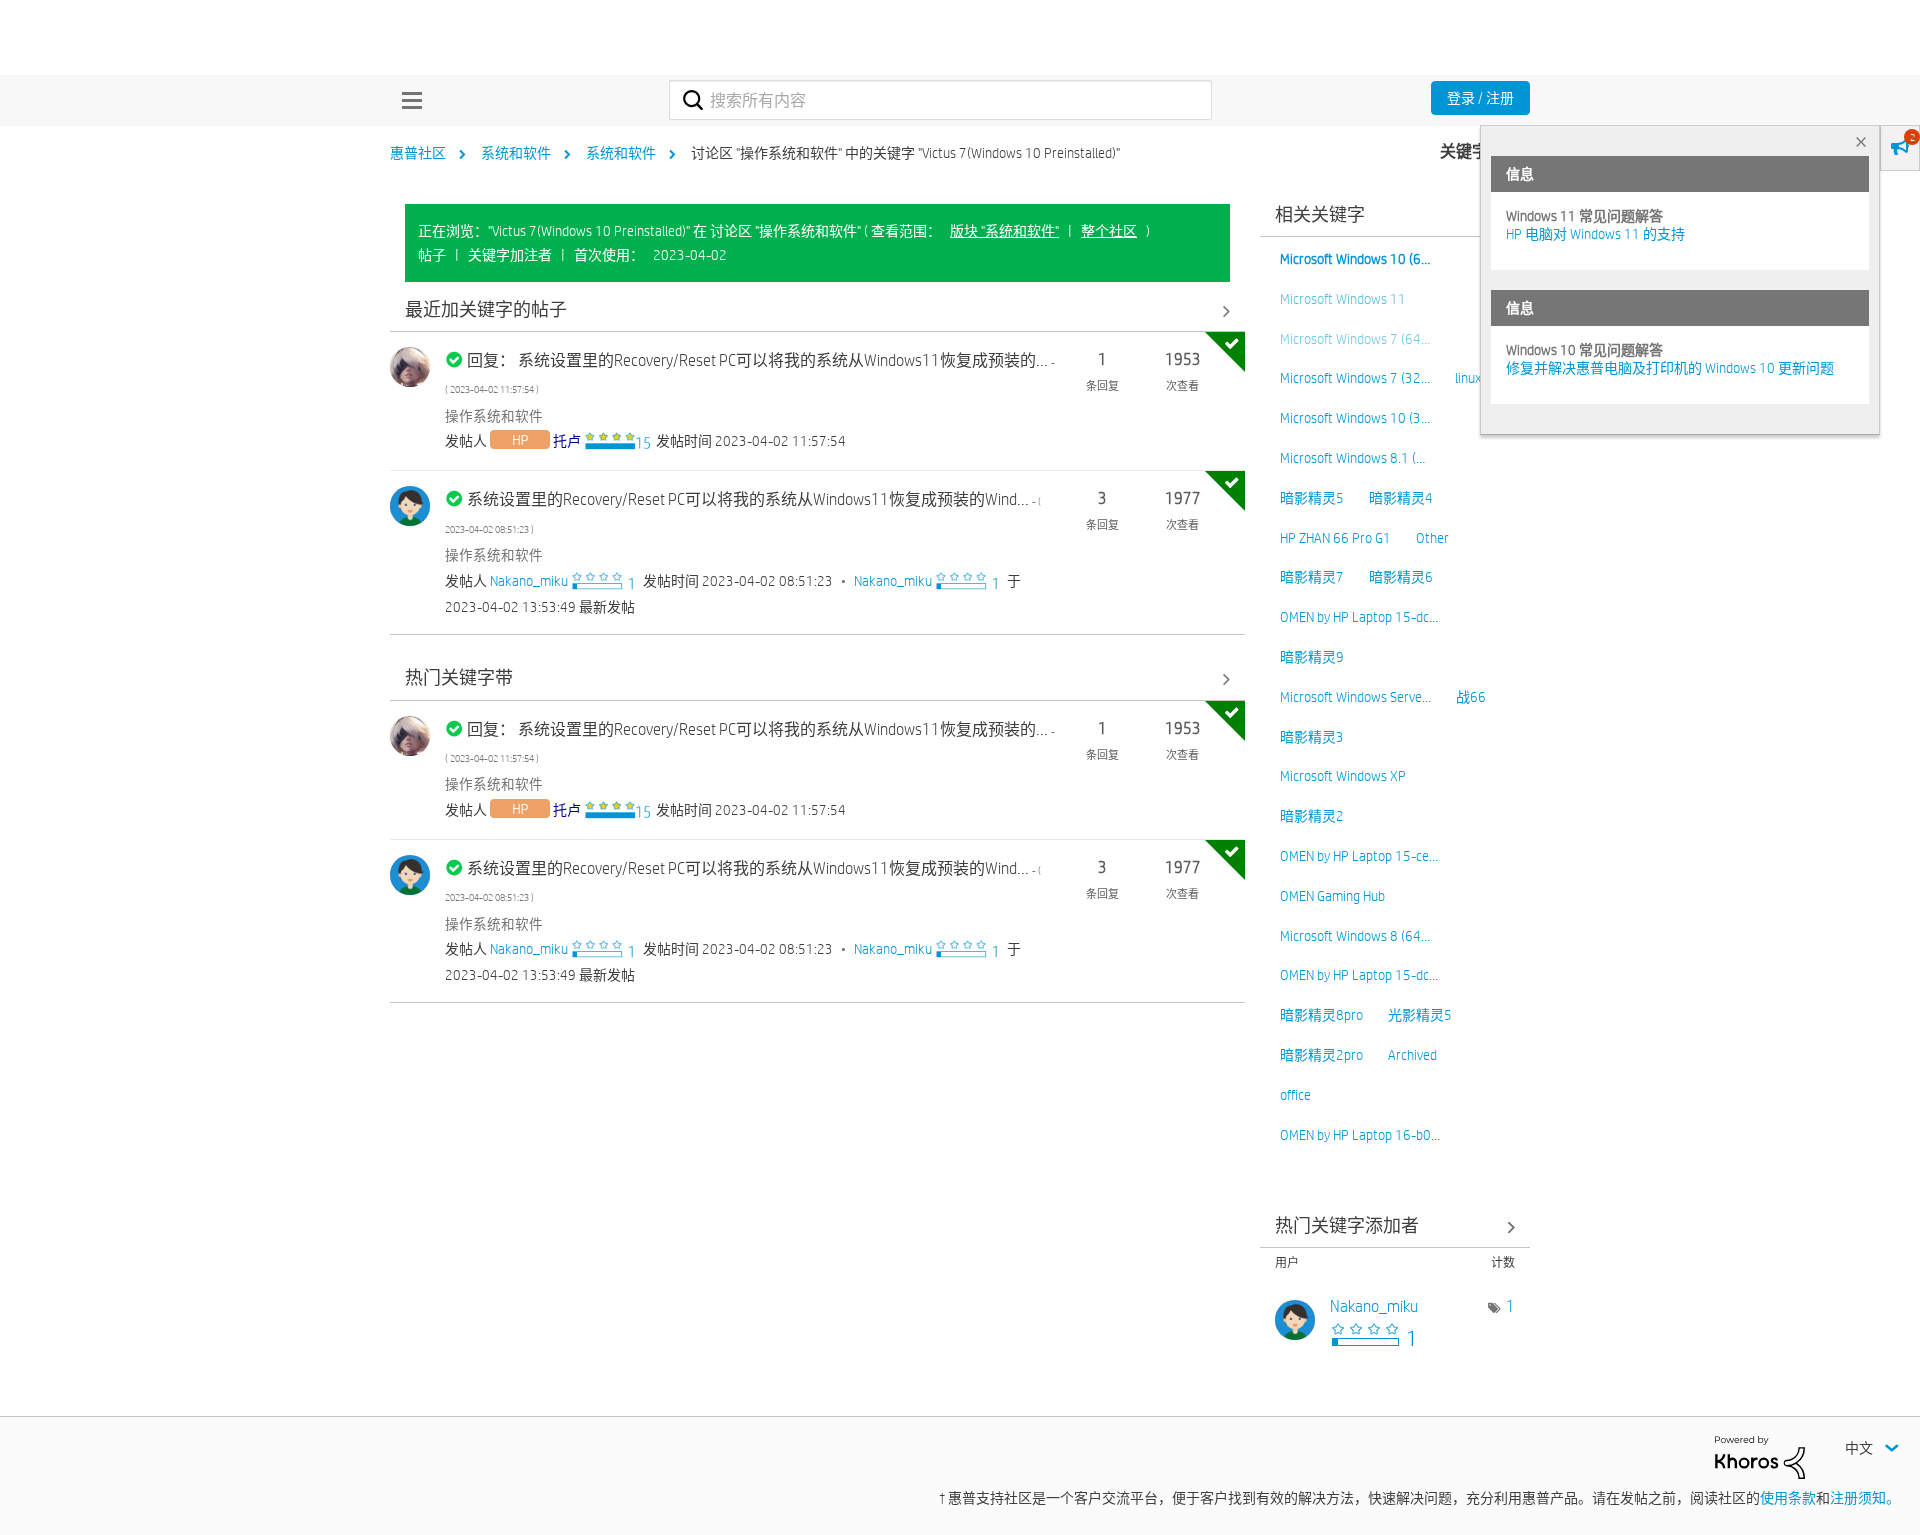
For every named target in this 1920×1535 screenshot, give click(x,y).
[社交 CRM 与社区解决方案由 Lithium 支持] (1760, 1456)
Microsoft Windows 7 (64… (1355, 339)
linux (1468, 378)
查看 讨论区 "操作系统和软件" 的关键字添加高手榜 (1395, 1226)
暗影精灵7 (1312, 577)
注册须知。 (1865, 1498)
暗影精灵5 (1312, 498)
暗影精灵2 (1312, 816)
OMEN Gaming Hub (1332, 896)
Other (1432, 538)
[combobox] (940, 100)
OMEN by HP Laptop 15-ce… (1359, 856)
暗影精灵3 (1312, 737)
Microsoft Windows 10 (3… (1355, 418)
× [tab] (1861, 141)
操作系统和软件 (494, 416)
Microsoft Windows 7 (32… (1355, 378)
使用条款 (1788, 1498)
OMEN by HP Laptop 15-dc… (1359, 617)
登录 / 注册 (1480, 98)
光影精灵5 (1420, 1015)
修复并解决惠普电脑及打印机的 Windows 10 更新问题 (1670, 368)
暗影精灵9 (1312, 657)
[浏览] (407, 100)
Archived (1412, 1055)
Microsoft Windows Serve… (1355, 697)
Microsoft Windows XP (1343, 776)
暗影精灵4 (1401, 498)
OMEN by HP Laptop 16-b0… (1360, 1135)
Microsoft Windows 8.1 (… (1352, 458)
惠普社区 (418, 153)
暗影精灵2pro (1321, 1055)
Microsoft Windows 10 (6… (1355, 259)
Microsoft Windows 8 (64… (1355, 936)
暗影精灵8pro (1321, 1015)
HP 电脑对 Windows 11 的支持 (1595, 234)
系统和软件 (516, 153)
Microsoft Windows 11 (1343, 299)
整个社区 (1109, 231)
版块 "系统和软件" (1004, 231)
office (1295, 1095)
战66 (1471, 697)
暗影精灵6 (1401, 577)
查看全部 (817, 310)
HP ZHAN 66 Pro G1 (1335, 538)
